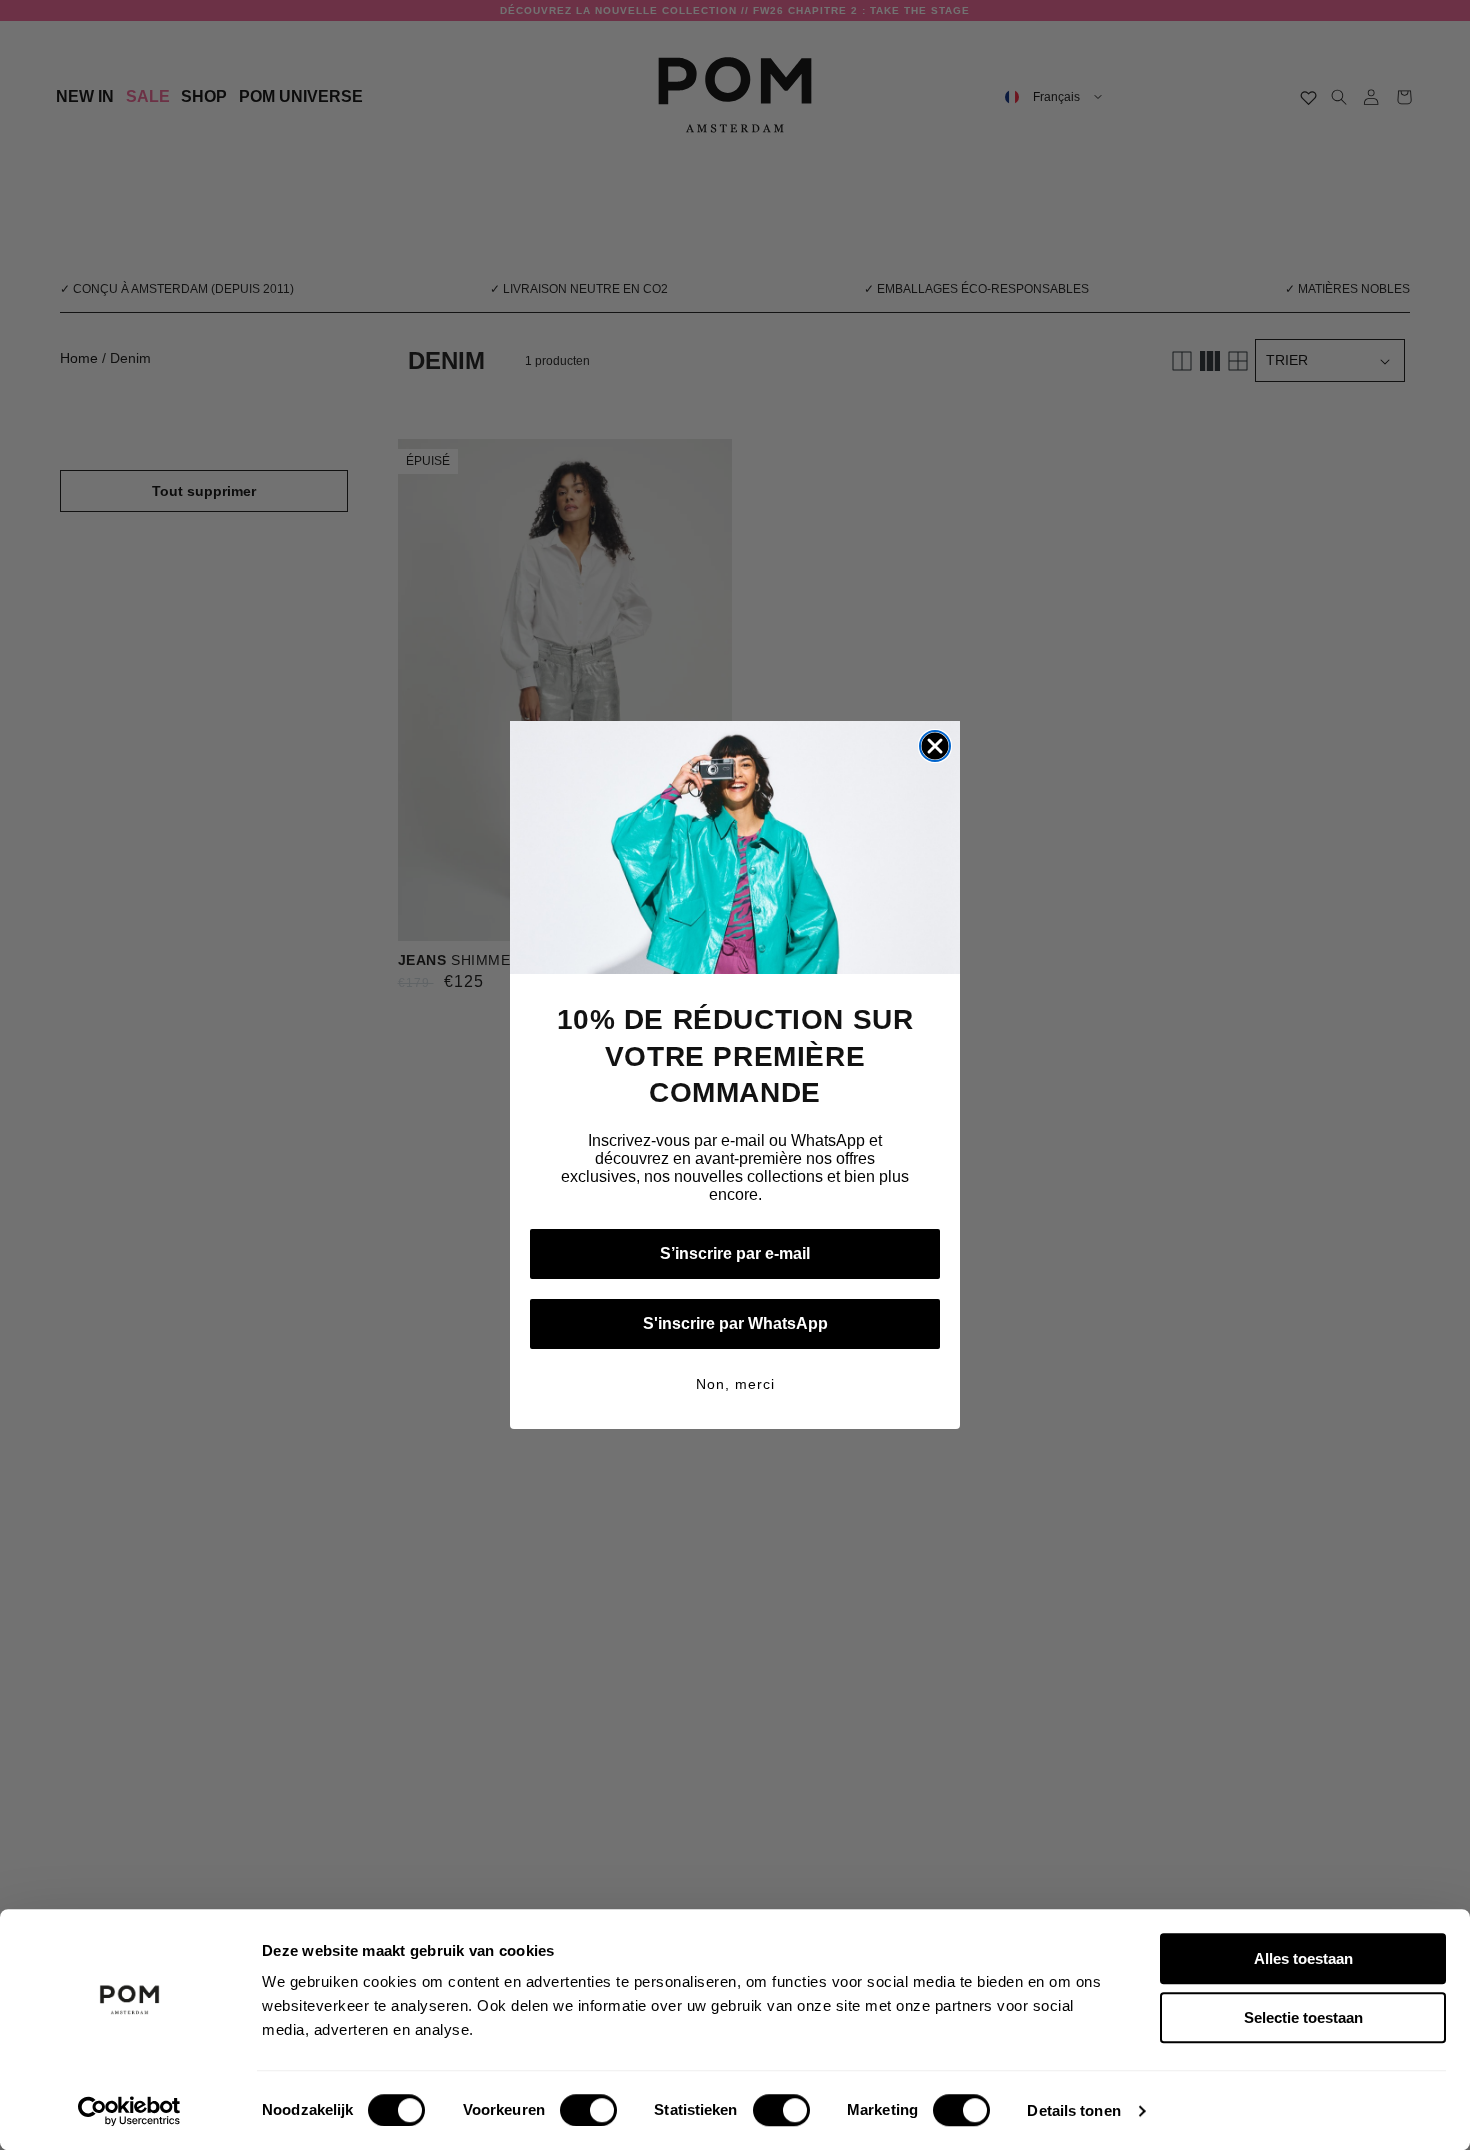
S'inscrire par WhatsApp (735, 1323)
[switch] (588, 2110)
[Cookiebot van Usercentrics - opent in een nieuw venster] (129, 2111)
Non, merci (735, 1384)
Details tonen (1073, 2110)
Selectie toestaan (1303, 2017)
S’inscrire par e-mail (735, 1253)
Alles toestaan (1303, 1958)
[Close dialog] (935, 746)
